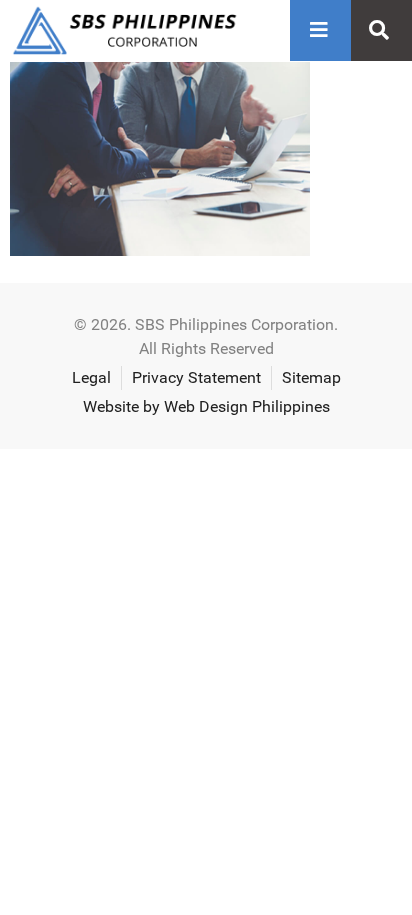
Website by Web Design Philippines (206, 406)
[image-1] (160, 250)
